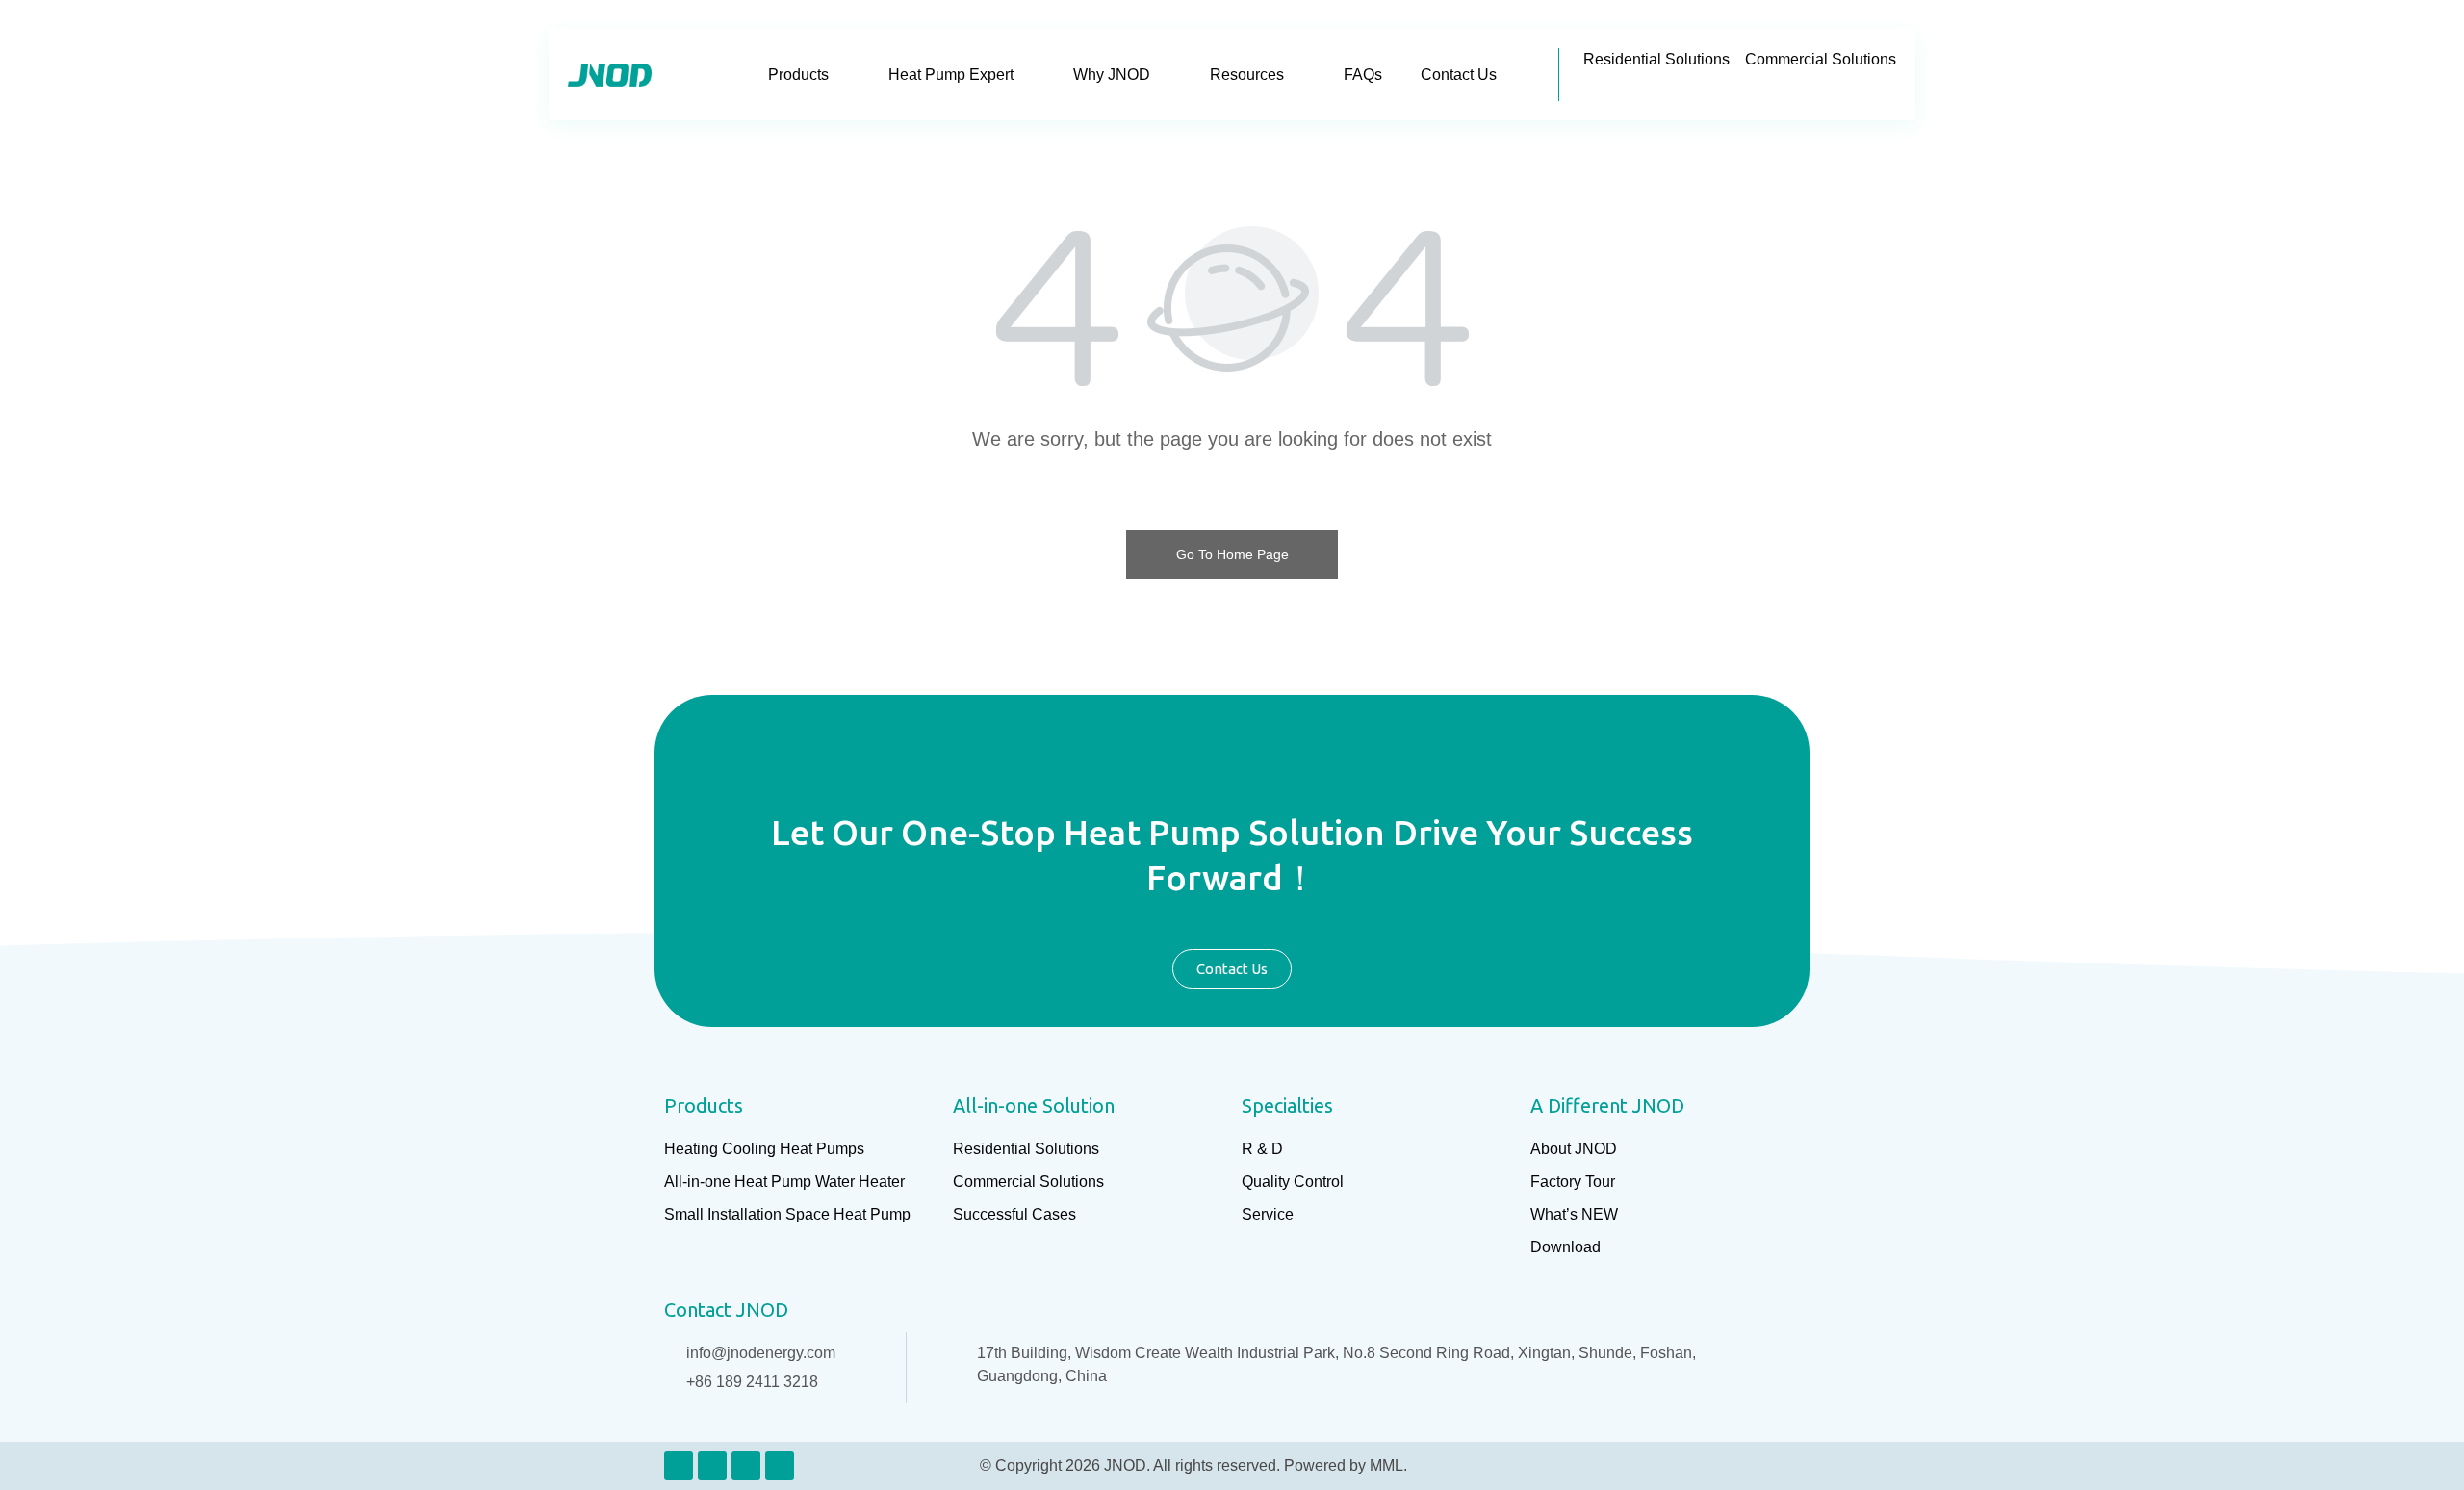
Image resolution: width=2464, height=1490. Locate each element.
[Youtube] (780, 1466)
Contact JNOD (726, 1310)
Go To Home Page (1232, 554)
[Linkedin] (679, 1466)
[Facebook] (712, 1466)
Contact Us (1459, 75)
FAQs (1363, 75)
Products (798, 75)
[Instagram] (746, 1466)
